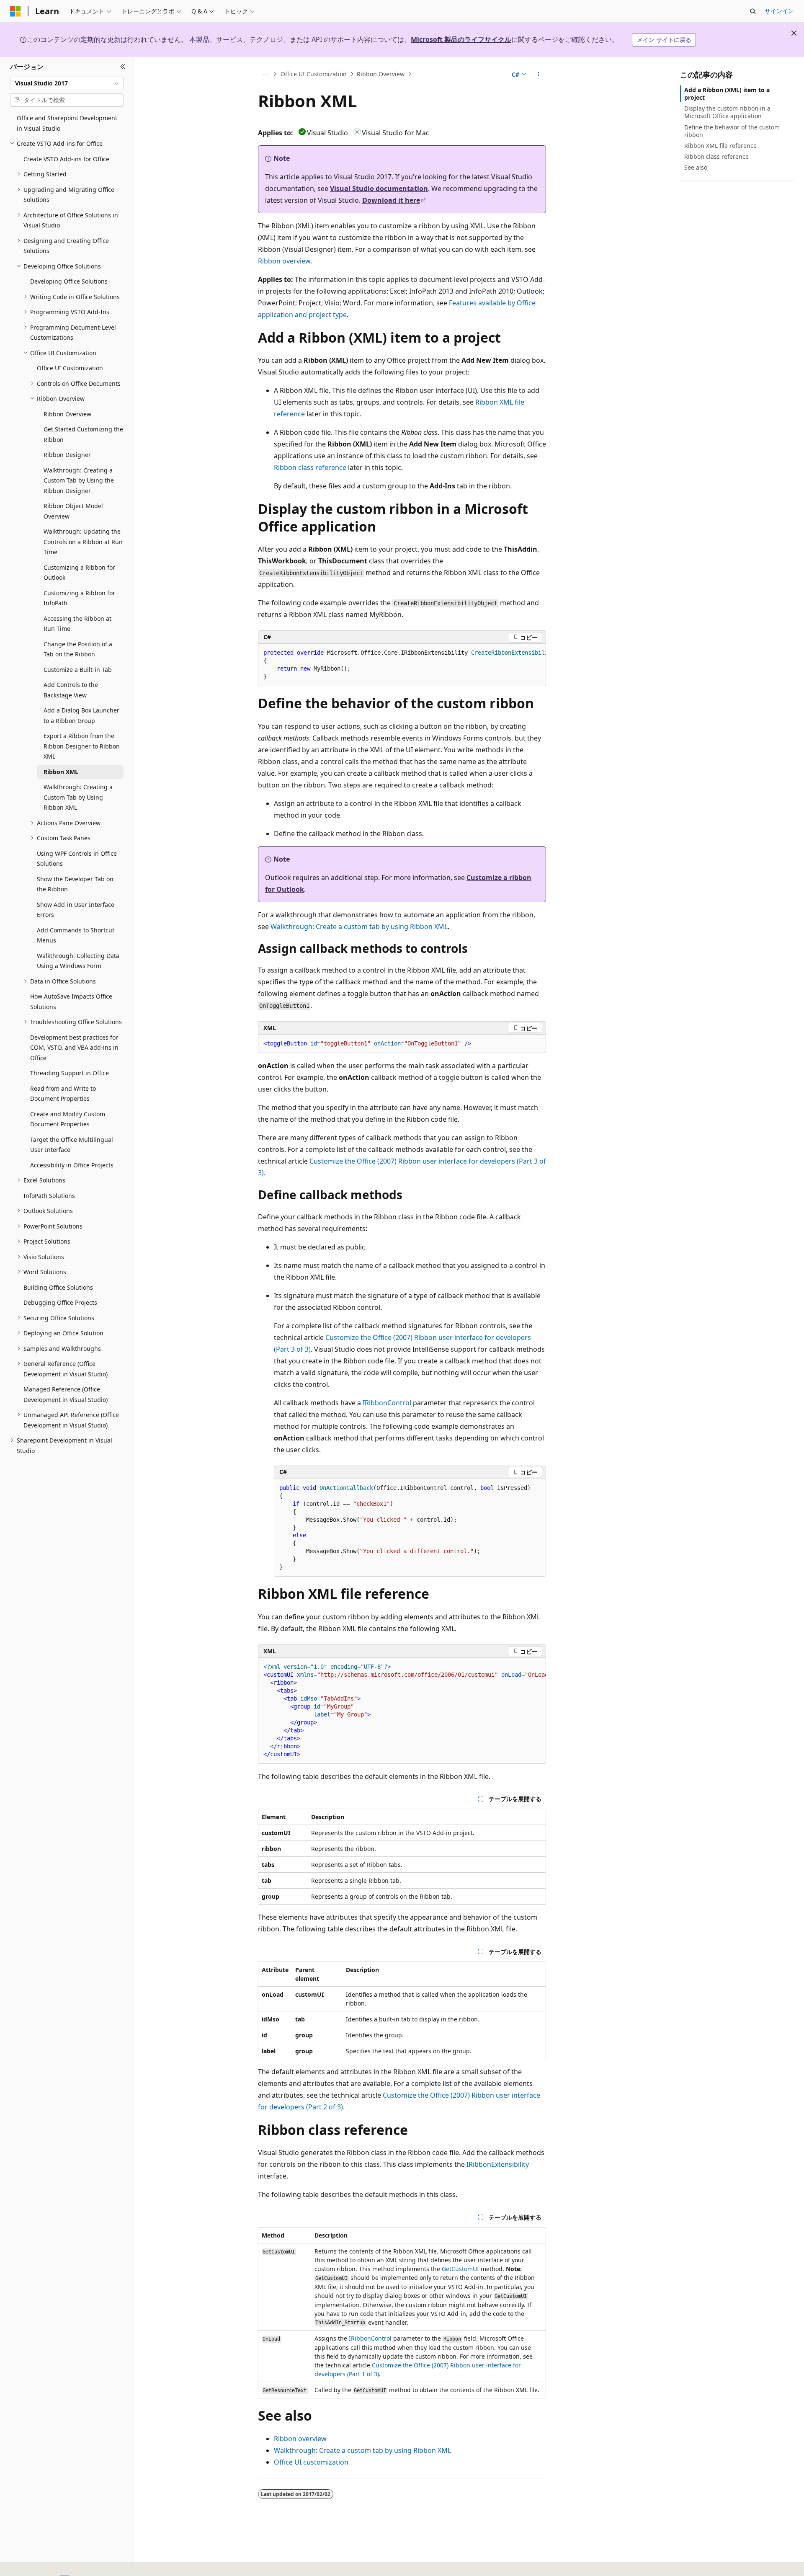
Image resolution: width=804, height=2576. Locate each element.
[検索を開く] (753, 11)
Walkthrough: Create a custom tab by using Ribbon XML (359, 927)
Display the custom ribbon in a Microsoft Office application (727, 112)
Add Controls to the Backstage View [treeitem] (71, 690)
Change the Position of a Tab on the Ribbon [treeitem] (78, 649)
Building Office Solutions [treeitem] (58, 1287)
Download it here (391, 200)
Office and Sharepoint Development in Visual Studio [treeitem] (67, 123)
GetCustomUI (460, 2269)
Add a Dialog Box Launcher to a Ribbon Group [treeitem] (81, 715)
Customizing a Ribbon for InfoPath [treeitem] (79, 598)
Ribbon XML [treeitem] (61, 772)
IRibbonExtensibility (498, 2164)
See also (696, 167)
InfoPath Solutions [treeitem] (49, 1196)
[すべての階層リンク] (265, 74)
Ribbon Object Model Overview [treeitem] (73, 511)
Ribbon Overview (381, 74)
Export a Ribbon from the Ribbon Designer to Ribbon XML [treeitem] (82, 746)
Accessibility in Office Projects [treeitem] (72, 1165)
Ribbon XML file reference (720, 146)
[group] (402, 665)
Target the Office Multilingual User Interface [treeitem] (72, 1145)
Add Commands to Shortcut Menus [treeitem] (76, 935)
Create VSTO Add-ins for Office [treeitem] (66, 159)
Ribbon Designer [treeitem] (67, 455)
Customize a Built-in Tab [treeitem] (78, 670)
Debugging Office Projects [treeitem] (60, 1302)
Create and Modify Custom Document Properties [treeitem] (68, 1119)
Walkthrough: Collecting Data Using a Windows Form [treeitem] (78, 961)
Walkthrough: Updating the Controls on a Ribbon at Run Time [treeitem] (83, 542)
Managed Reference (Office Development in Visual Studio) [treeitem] (66, 1394)
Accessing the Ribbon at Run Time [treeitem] (77, 624)
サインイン (779, 11)
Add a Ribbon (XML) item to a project (727, 94)
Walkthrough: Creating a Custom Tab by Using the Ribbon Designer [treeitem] (79, 480)
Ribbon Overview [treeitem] (67, 414)
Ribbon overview (284, 261)
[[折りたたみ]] (123, 67)
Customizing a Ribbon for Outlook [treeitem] (79, 573)
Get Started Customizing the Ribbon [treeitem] (83, 434)
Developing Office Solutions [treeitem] (69, 281)
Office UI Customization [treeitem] (70, 368)
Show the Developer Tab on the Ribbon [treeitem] (75, 884)
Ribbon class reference (310, 467)
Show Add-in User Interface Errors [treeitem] (76, 910)
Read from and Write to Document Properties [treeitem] (63, 1094)
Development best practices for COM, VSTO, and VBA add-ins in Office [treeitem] (74, 1048)
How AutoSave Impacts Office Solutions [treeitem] (71, 1001)
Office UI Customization (314, 74)
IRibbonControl (387, 1403)
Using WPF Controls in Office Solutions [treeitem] (77, 859)
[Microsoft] (15, 11)
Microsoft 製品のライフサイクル (461, 39)
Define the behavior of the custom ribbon (732, 131)
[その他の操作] (539, 74)
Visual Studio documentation (379, 188)
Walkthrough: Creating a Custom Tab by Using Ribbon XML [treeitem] (78, 797)
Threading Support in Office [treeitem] (70, 1073)
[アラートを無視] (794, 33)
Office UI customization (311, 2462)
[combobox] (67, 83)
